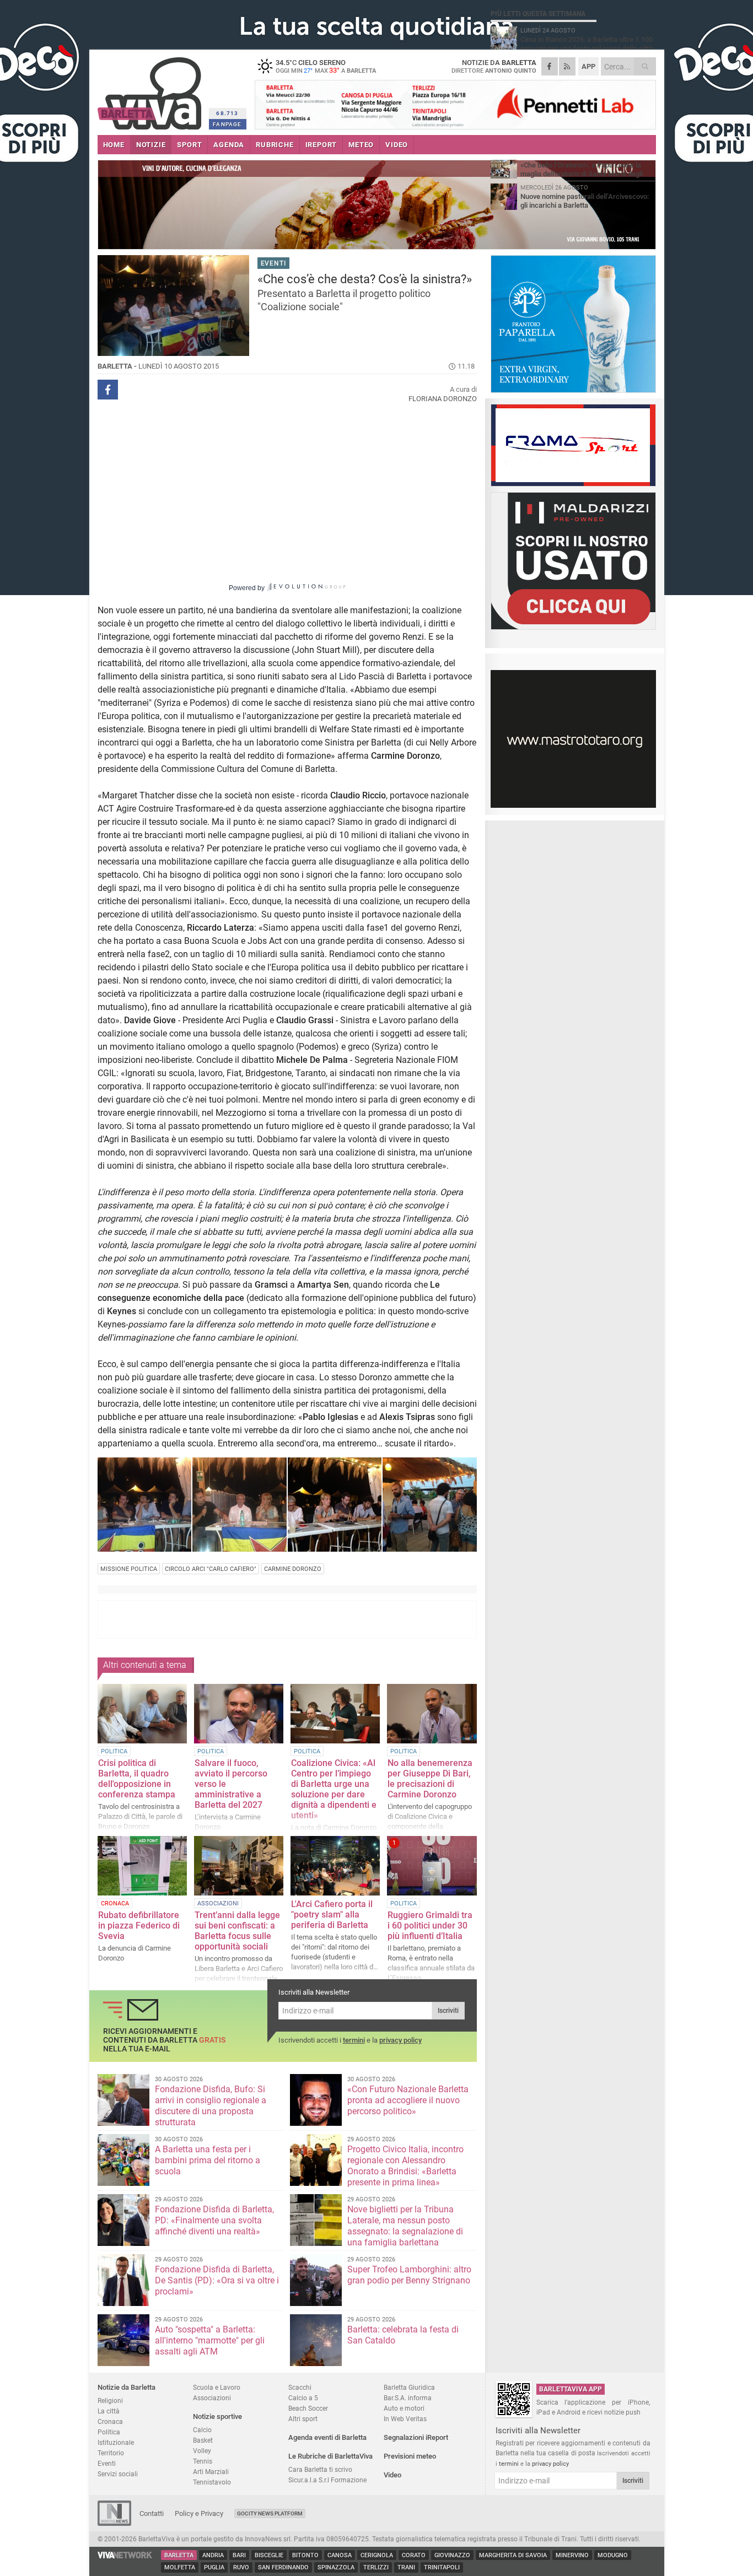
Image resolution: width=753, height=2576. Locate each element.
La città (109, 2411)
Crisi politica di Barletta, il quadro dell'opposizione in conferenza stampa (137, 1779)
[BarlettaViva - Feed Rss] (567, 66)
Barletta (179, 2555)
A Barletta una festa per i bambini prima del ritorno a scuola (208, 2160)
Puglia (214, 2567)
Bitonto (305, 2555)
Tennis (203, 2461)
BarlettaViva (151, 90)
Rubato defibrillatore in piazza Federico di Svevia (139, 1926)
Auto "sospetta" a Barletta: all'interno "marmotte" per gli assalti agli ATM (210, 2340)
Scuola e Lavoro (217, 2387)
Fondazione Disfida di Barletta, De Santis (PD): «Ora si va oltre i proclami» (217, 2280)
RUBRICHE (275, 145)
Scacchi (300, 2387)
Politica (109, 2432)
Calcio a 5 (303, 2398)
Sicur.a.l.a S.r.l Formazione (327, 2480)
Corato (414, 2555)
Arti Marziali (211, 2472)
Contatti (152, 2513)
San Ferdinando (283, 2567)
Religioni (110, 2401)
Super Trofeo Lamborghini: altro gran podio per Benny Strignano (409, 2275)
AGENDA (229, 145)
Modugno (613, 2555)
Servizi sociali (118, 2474)
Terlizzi (376, 2567)
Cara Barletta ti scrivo (320, 2469)
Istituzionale (116, 2442)
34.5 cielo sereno (326, 66)
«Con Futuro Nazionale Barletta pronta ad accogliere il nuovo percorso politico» (408, 2100)
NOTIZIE (151, 145)
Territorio (111, 2453)
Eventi (107, 2463)
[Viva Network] (125, 2556)
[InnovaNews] (114, 2523)
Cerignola (377, 2555)
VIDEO (397, 145)
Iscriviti (448, 2011)
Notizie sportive (217, 2416)
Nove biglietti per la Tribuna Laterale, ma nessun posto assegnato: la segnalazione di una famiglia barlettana (405, 2226)
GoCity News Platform (270, 2513)
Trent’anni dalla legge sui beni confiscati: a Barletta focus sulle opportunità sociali (237, 1931)
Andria (213, 2555)
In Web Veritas (405, 2419)
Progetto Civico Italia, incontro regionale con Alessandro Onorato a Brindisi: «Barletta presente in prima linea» (405, 2166)
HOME (114, 145)
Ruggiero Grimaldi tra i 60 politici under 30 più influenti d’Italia (430, 1926)
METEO (361, 145)
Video (392, 2475)
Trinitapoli (442, 2567)
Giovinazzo (452, 2555)
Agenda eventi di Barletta (327, 2437)
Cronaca (110, 2421)
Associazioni (212, 2398)
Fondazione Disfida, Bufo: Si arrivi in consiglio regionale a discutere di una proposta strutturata (211, 2106)
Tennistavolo (212, 2482)
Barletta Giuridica (409, 2387)
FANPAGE (227, 124)
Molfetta (180, 2567)
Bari (239, 2555)
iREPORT (321, 145)
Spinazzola (336, 2567)
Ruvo (241, 2567)
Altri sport (303, 2419)
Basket (203, 2440)
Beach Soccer (308, 2408)
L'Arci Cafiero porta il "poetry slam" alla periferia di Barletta (332, 1915)
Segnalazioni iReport (416, 2437)
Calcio (202, 2430)
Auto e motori (404, 2408)
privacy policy (400, 2040)
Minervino (572, 2555)
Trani (406, 2567)
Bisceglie (269, 2555)
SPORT (189, 145)
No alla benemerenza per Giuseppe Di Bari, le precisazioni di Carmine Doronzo (430, 1779)
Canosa (340, 2555)
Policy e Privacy (199, 2513)
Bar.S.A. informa (408, 2398)
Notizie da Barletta (127, 2387)
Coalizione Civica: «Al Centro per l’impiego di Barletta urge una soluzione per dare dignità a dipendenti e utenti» (334, 1789)
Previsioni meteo (410, 2456)
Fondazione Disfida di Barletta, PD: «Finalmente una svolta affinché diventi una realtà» (214, 2220)
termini (354, 2040)
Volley (202, 2451)
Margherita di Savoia (513, 2555)
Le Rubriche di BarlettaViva (330, 2456)
